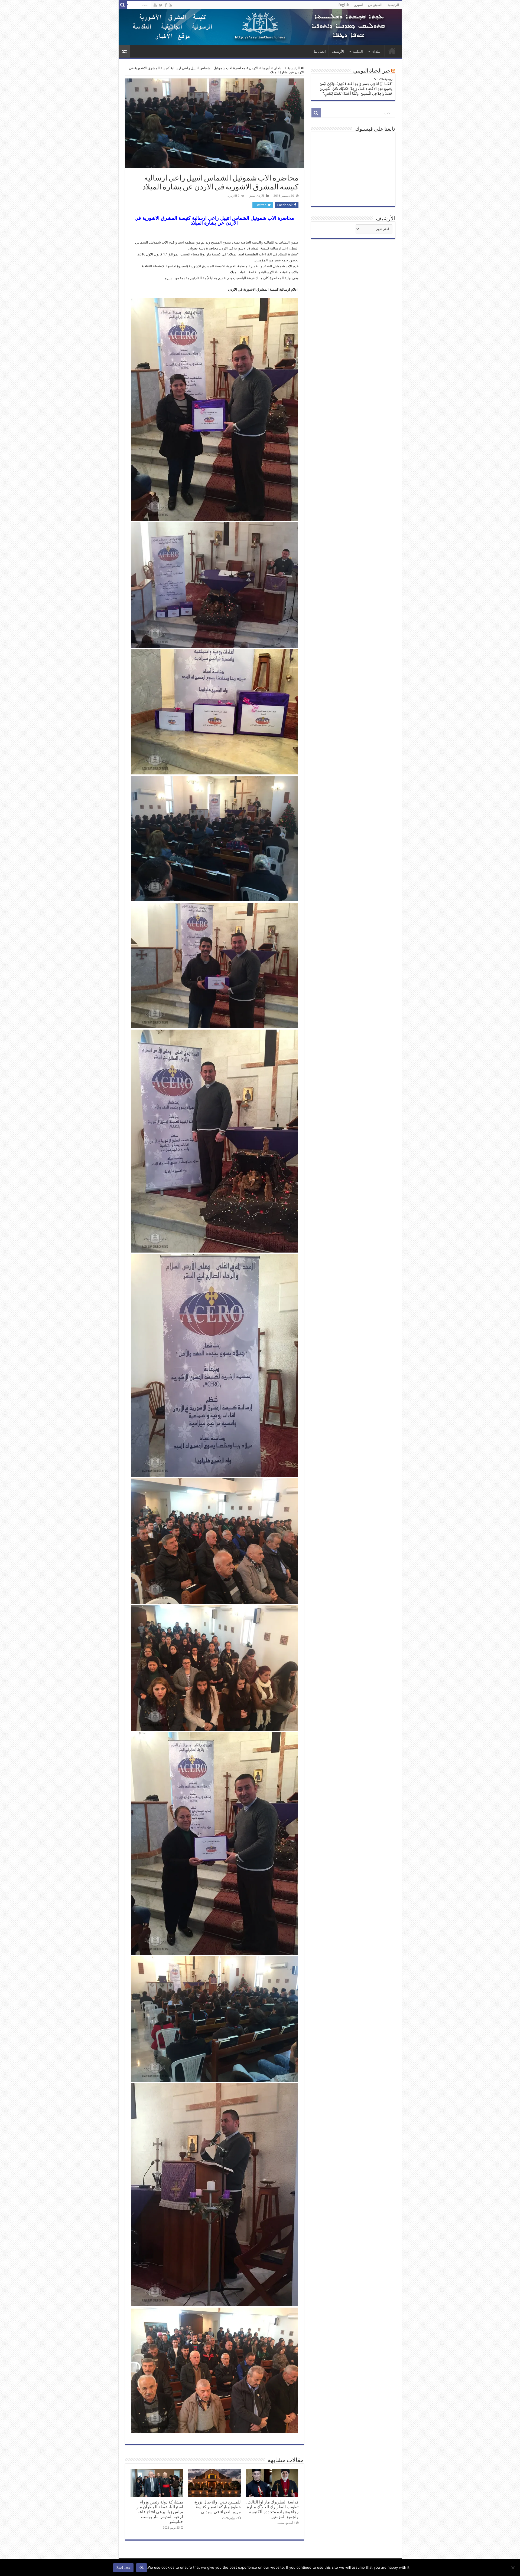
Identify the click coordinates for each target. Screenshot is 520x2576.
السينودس (375, 5)
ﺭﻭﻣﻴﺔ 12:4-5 (383, 79)
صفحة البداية (392, 51)
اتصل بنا (320, 52)
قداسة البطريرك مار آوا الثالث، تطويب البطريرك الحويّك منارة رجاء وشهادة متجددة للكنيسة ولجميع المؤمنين (272, 2509)
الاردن (253, 68)
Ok (142, 2568)
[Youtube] (155, 5)
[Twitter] (161, 5)
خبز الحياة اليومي (372, 71)
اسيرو (359, 5)
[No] (513, 2568)
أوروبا (266, 68)
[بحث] (123, 5)
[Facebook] (166, 5)
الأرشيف (338, 52)
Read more (123, 2568)
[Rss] (170, 5)
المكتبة (358, 52)
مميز (252, 196)
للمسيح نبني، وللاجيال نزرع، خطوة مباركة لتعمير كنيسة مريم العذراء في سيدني (217, 2507)
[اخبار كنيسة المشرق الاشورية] (260, 27)
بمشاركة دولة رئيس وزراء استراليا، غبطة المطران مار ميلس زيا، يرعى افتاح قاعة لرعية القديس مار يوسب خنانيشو (160, 2512)
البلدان (377, 52)
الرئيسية (393, 5)
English (344, 5)
